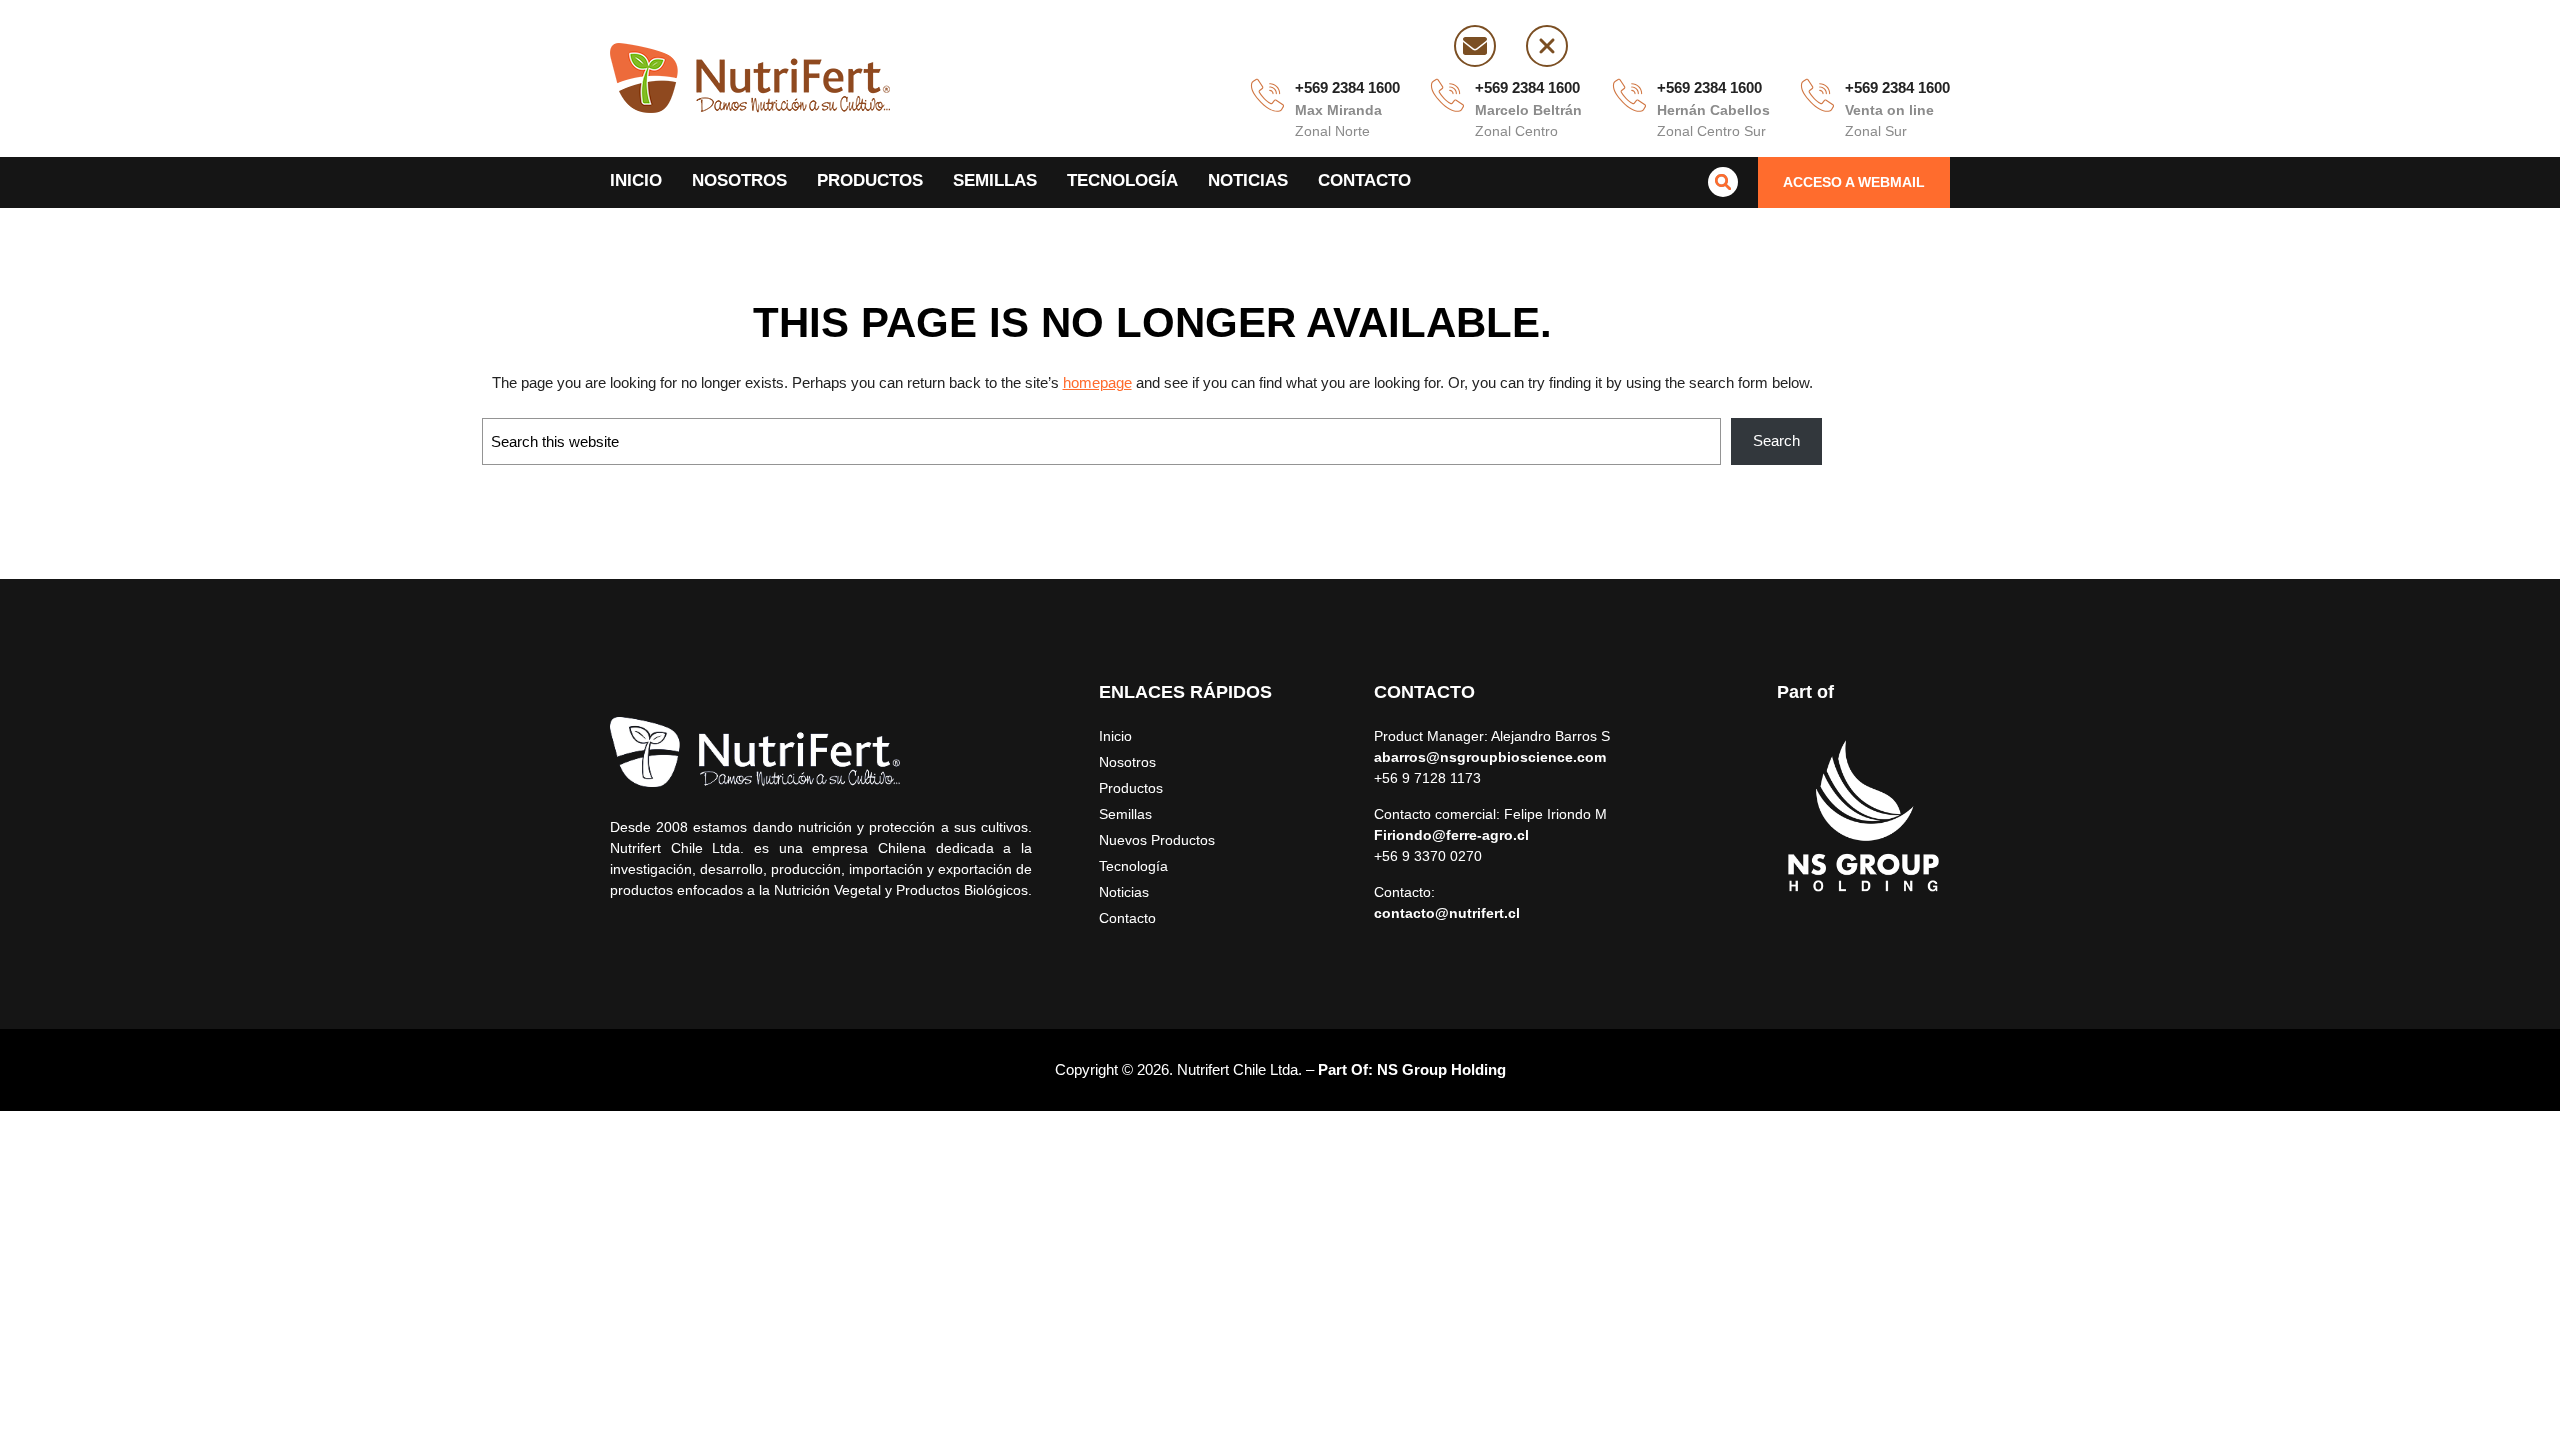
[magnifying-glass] (1723, 182)
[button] (1854, 182)
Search (1776, 440)
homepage (1097, 382)
